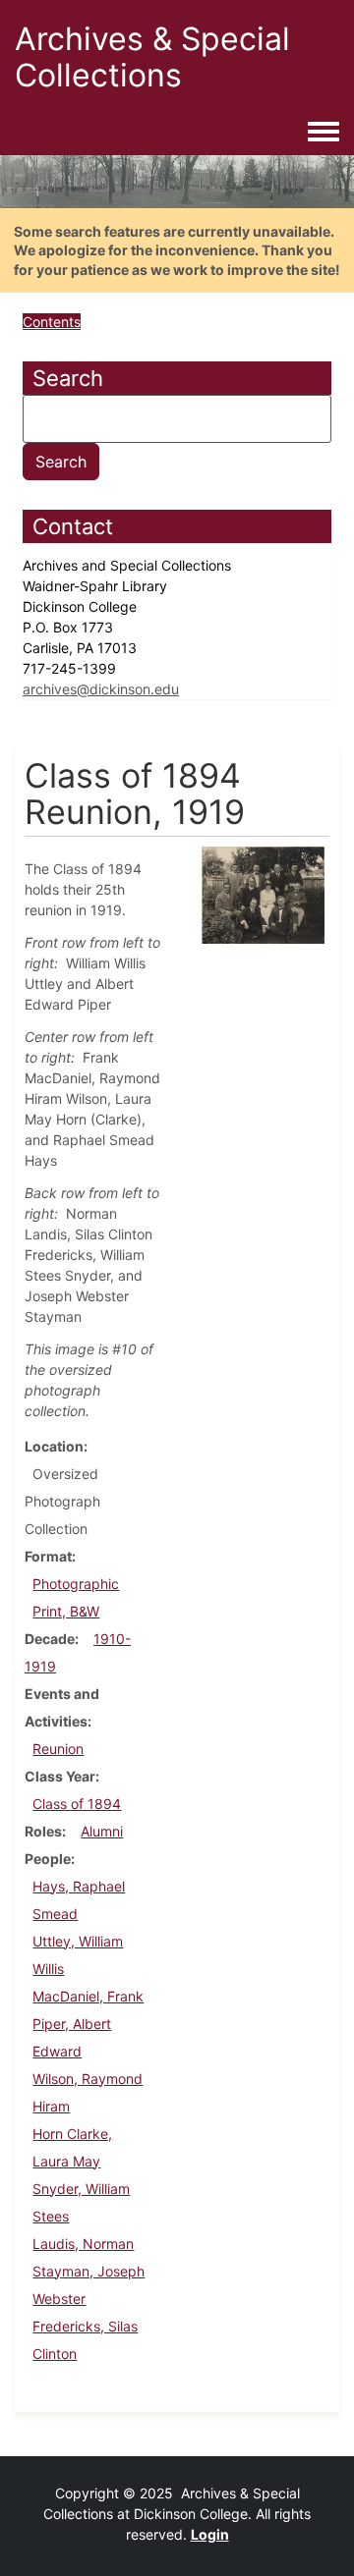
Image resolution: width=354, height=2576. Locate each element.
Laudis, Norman (83, 2244)
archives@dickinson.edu (101, 689)
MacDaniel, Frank (88, 1996)
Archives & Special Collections (152, 57)
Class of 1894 (77, 1804)
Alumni (102, 1831)
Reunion (58, 1749)
